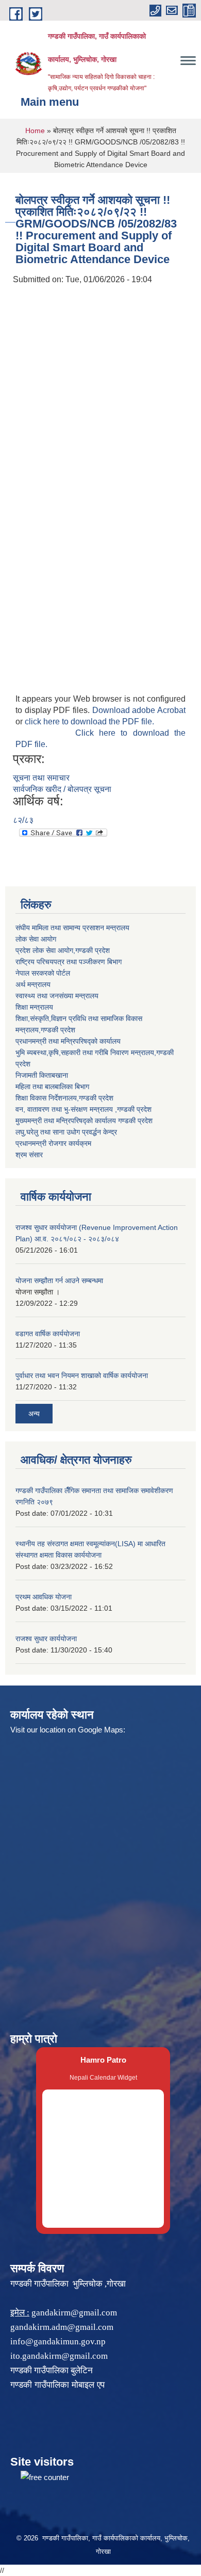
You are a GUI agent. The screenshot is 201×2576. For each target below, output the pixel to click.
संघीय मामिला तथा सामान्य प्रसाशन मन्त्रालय (72, 928)
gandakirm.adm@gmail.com (62, 2327)
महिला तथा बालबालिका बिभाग (52, 1087)
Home (35, 131)
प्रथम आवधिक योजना (44, 1597)
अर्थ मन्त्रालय (33, 984)
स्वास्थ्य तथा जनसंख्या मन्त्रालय (57, 996)
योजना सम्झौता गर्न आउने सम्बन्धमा (59, 1281)
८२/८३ (23, 820)
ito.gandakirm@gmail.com (59, 2356)
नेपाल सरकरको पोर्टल (43, 973)
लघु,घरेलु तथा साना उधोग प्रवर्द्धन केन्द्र (66, 1132)
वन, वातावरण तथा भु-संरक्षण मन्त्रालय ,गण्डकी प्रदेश (83, 1109)
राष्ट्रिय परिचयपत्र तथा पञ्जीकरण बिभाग (69, 962)
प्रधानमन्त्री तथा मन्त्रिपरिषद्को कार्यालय (68, 1041)
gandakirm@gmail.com (74, 2313)
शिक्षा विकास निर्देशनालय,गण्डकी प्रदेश (64, 1098)
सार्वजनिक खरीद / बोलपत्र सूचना (62, 789)
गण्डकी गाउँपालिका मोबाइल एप (57, 2385)
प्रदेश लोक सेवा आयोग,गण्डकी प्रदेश (63, 950)
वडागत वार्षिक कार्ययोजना (48, 1334)
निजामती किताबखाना (42, 1075)
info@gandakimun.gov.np (58, 2342)
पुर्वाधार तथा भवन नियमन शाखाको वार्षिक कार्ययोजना (82, 1375)
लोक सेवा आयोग (36, 939)
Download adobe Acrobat (139, 710)
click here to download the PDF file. (89, 722)
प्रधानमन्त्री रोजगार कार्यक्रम (53, 1143)
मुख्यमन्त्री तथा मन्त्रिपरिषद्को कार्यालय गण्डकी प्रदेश (84, 1121)
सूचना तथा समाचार (41, 778)
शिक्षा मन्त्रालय (34, 1007)
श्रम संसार (29, 1155)
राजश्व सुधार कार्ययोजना (46, 1639)
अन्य (34, 1414)
